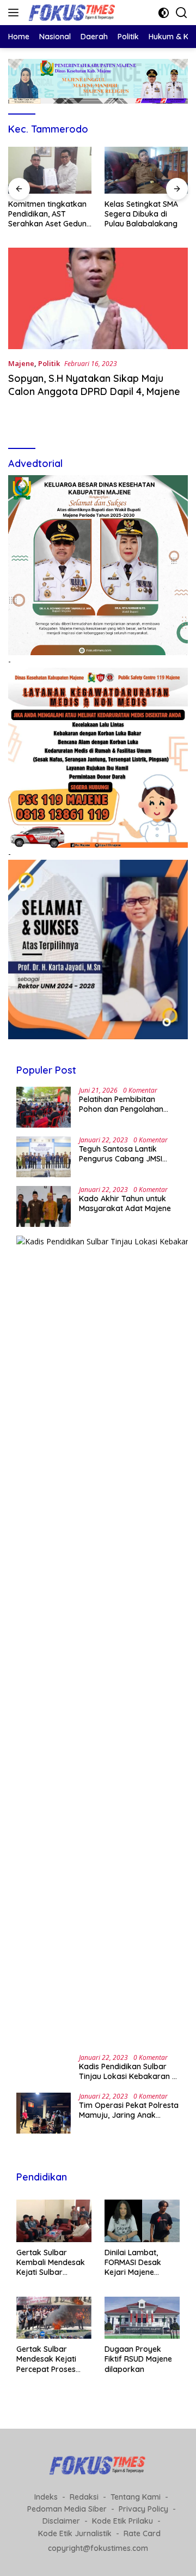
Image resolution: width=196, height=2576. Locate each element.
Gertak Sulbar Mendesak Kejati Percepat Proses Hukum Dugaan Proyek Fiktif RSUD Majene (50, 2359)
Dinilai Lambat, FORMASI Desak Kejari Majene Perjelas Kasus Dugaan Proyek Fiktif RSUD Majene (138, 2263)
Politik (49, 363)
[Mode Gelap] (164, 13)
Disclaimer (61, 2521)
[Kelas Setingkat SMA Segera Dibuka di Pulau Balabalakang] (50, 170)
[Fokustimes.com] (71, 13)
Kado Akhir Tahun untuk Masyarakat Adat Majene (125, 1203)
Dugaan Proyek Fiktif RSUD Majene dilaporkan (138, 2359)
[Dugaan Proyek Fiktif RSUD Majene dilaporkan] (142, 2318)
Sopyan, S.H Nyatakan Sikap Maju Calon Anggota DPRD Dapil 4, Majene (94, 385)
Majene (21, 363)
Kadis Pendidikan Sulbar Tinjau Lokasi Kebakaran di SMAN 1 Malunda (129, 2071)
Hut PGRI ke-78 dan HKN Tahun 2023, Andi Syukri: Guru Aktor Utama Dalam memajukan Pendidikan (144, 214)
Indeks (46, 2497)
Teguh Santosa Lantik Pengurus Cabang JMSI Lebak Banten (121, 1154)
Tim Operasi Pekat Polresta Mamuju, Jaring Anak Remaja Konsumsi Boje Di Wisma (129, 2110)
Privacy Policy (143, 2509)
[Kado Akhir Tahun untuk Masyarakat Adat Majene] (44, 1206)
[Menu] (16, 13)
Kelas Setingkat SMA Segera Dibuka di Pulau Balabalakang (45, 214)
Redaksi (84, 2497)
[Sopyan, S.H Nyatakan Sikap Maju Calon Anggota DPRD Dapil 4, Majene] (98, 298)
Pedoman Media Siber (67, 2509)
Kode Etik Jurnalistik (75, 2533)
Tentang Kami (136, 2497)
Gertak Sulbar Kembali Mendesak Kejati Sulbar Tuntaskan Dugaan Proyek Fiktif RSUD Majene (51, 2263)
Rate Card (142, 2533)
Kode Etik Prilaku (122, 2521)
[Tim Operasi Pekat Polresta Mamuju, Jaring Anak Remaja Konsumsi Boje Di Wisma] (44, 2113)
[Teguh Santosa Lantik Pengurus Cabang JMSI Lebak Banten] (44, 1157)
